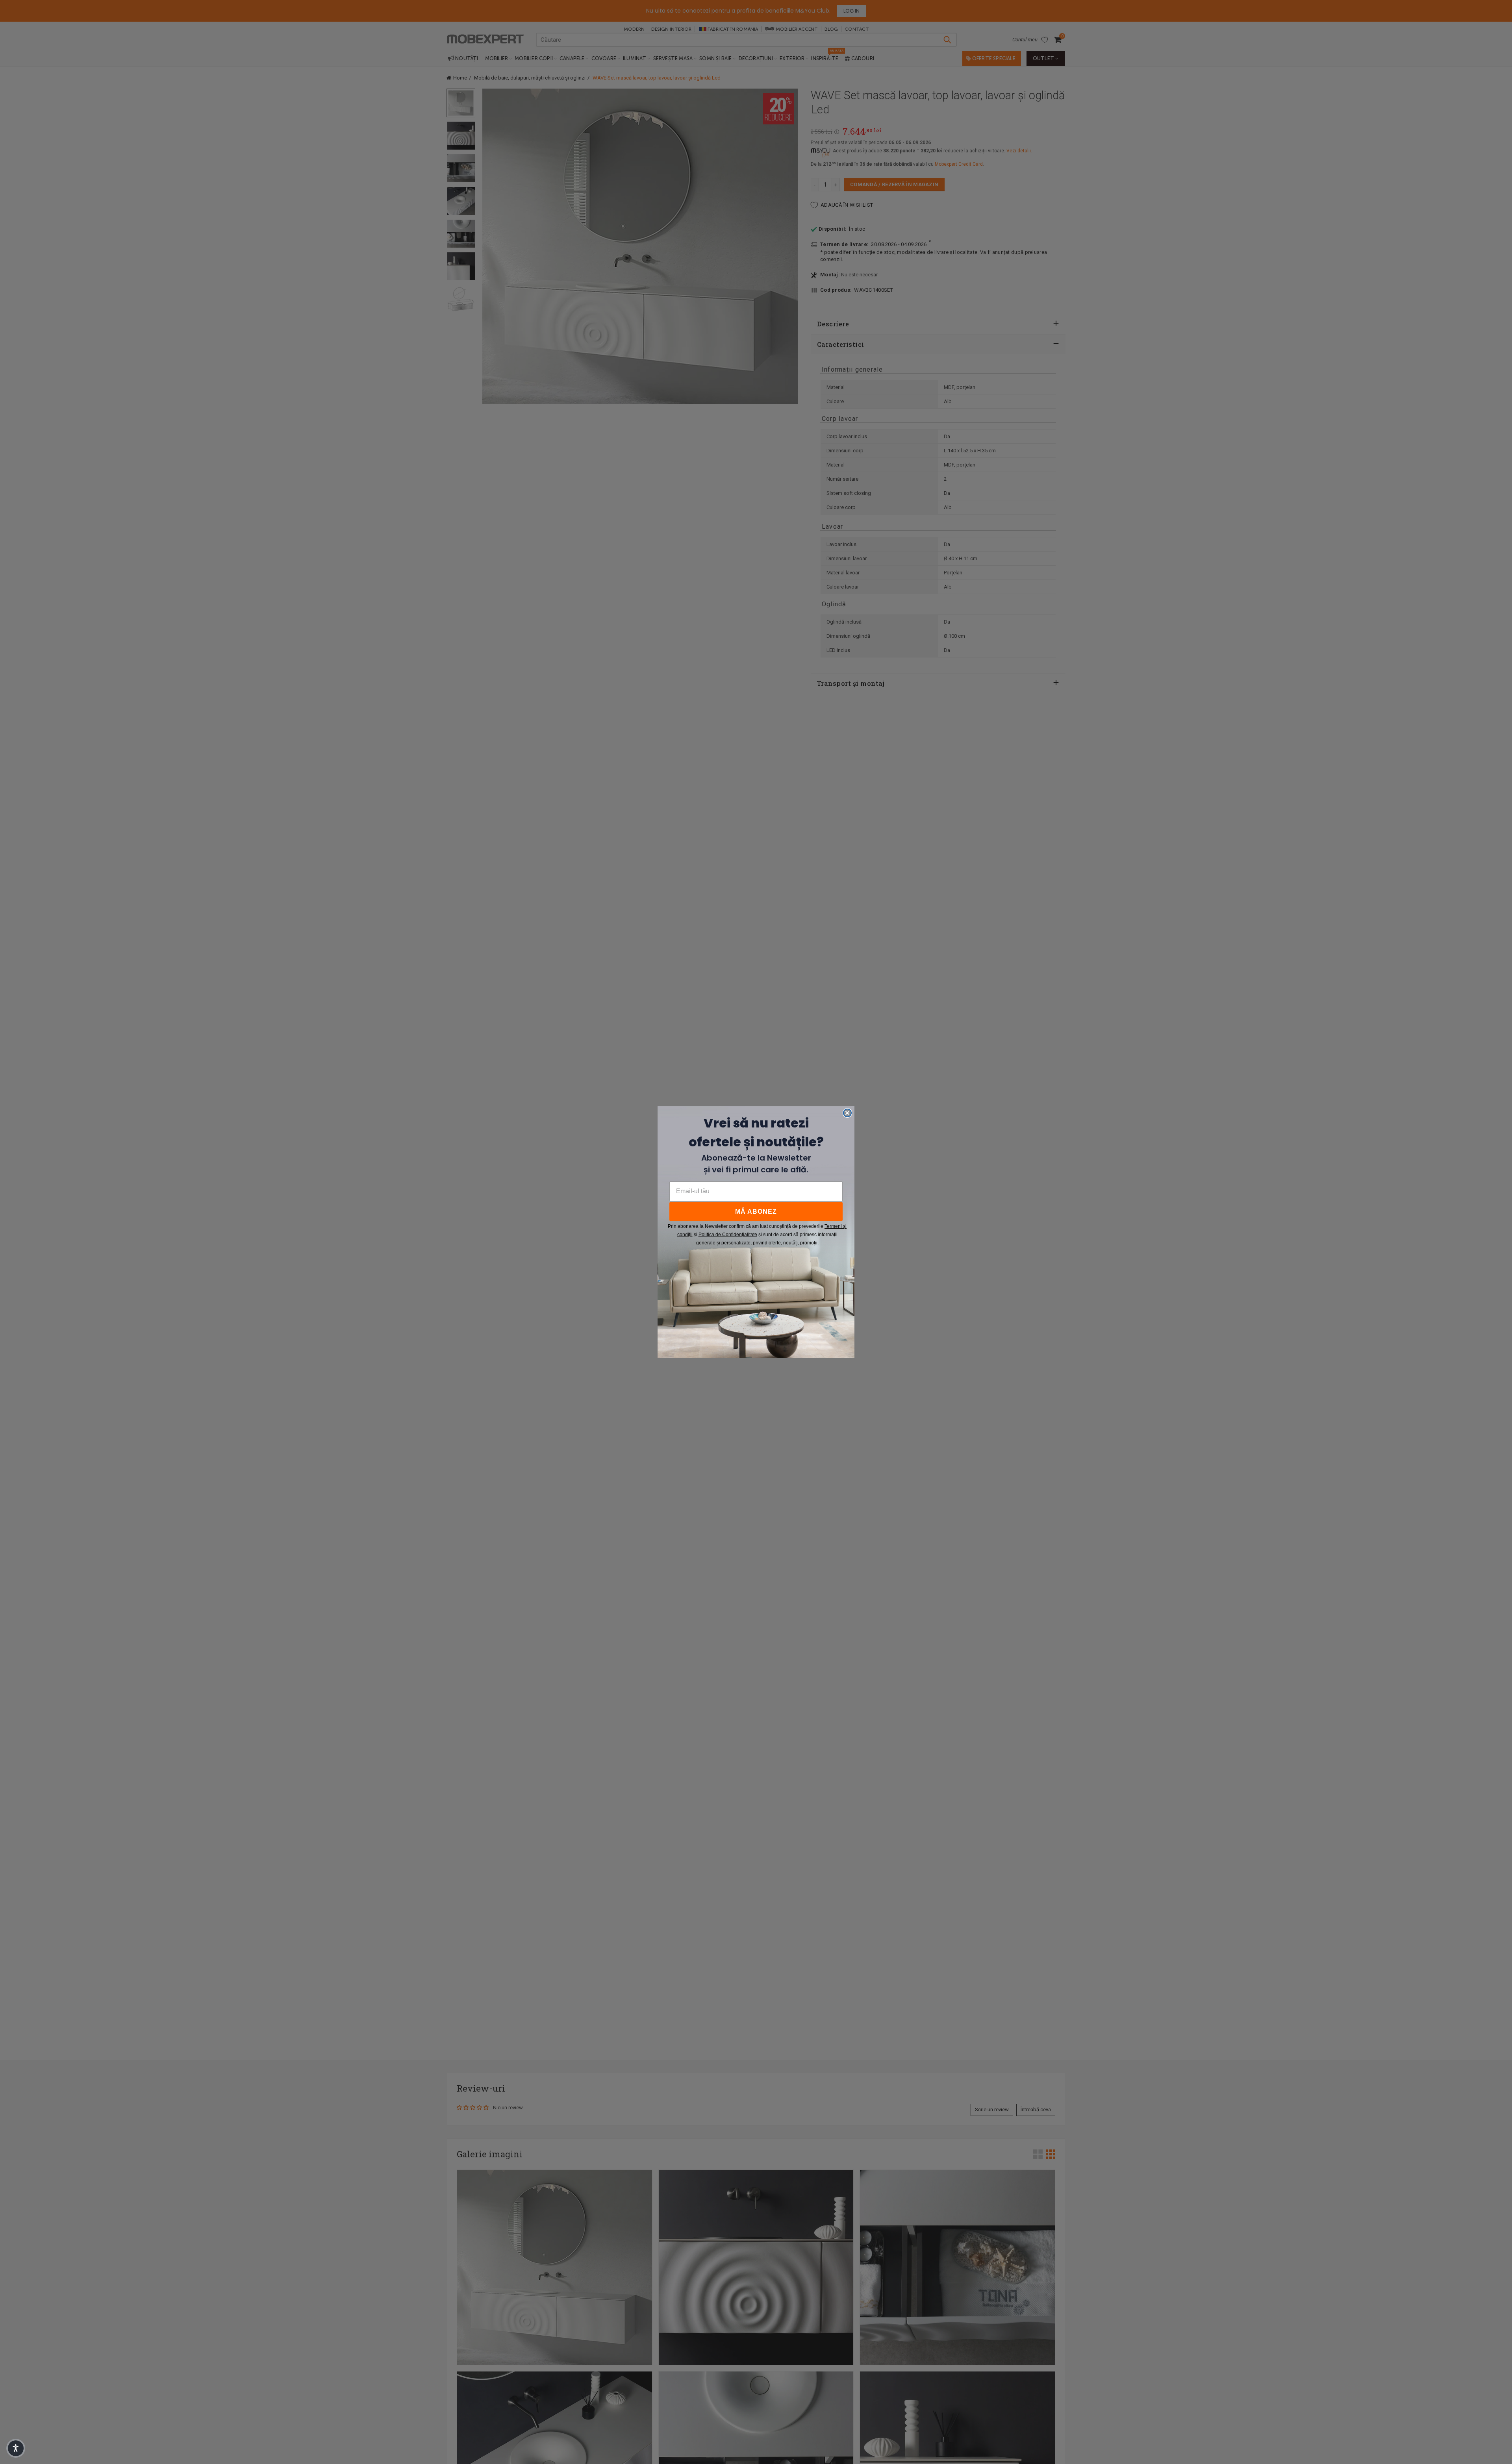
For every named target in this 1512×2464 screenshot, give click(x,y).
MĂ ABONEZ (756, 1212)
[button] (16, 2448)
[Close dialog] (847, 1113)
